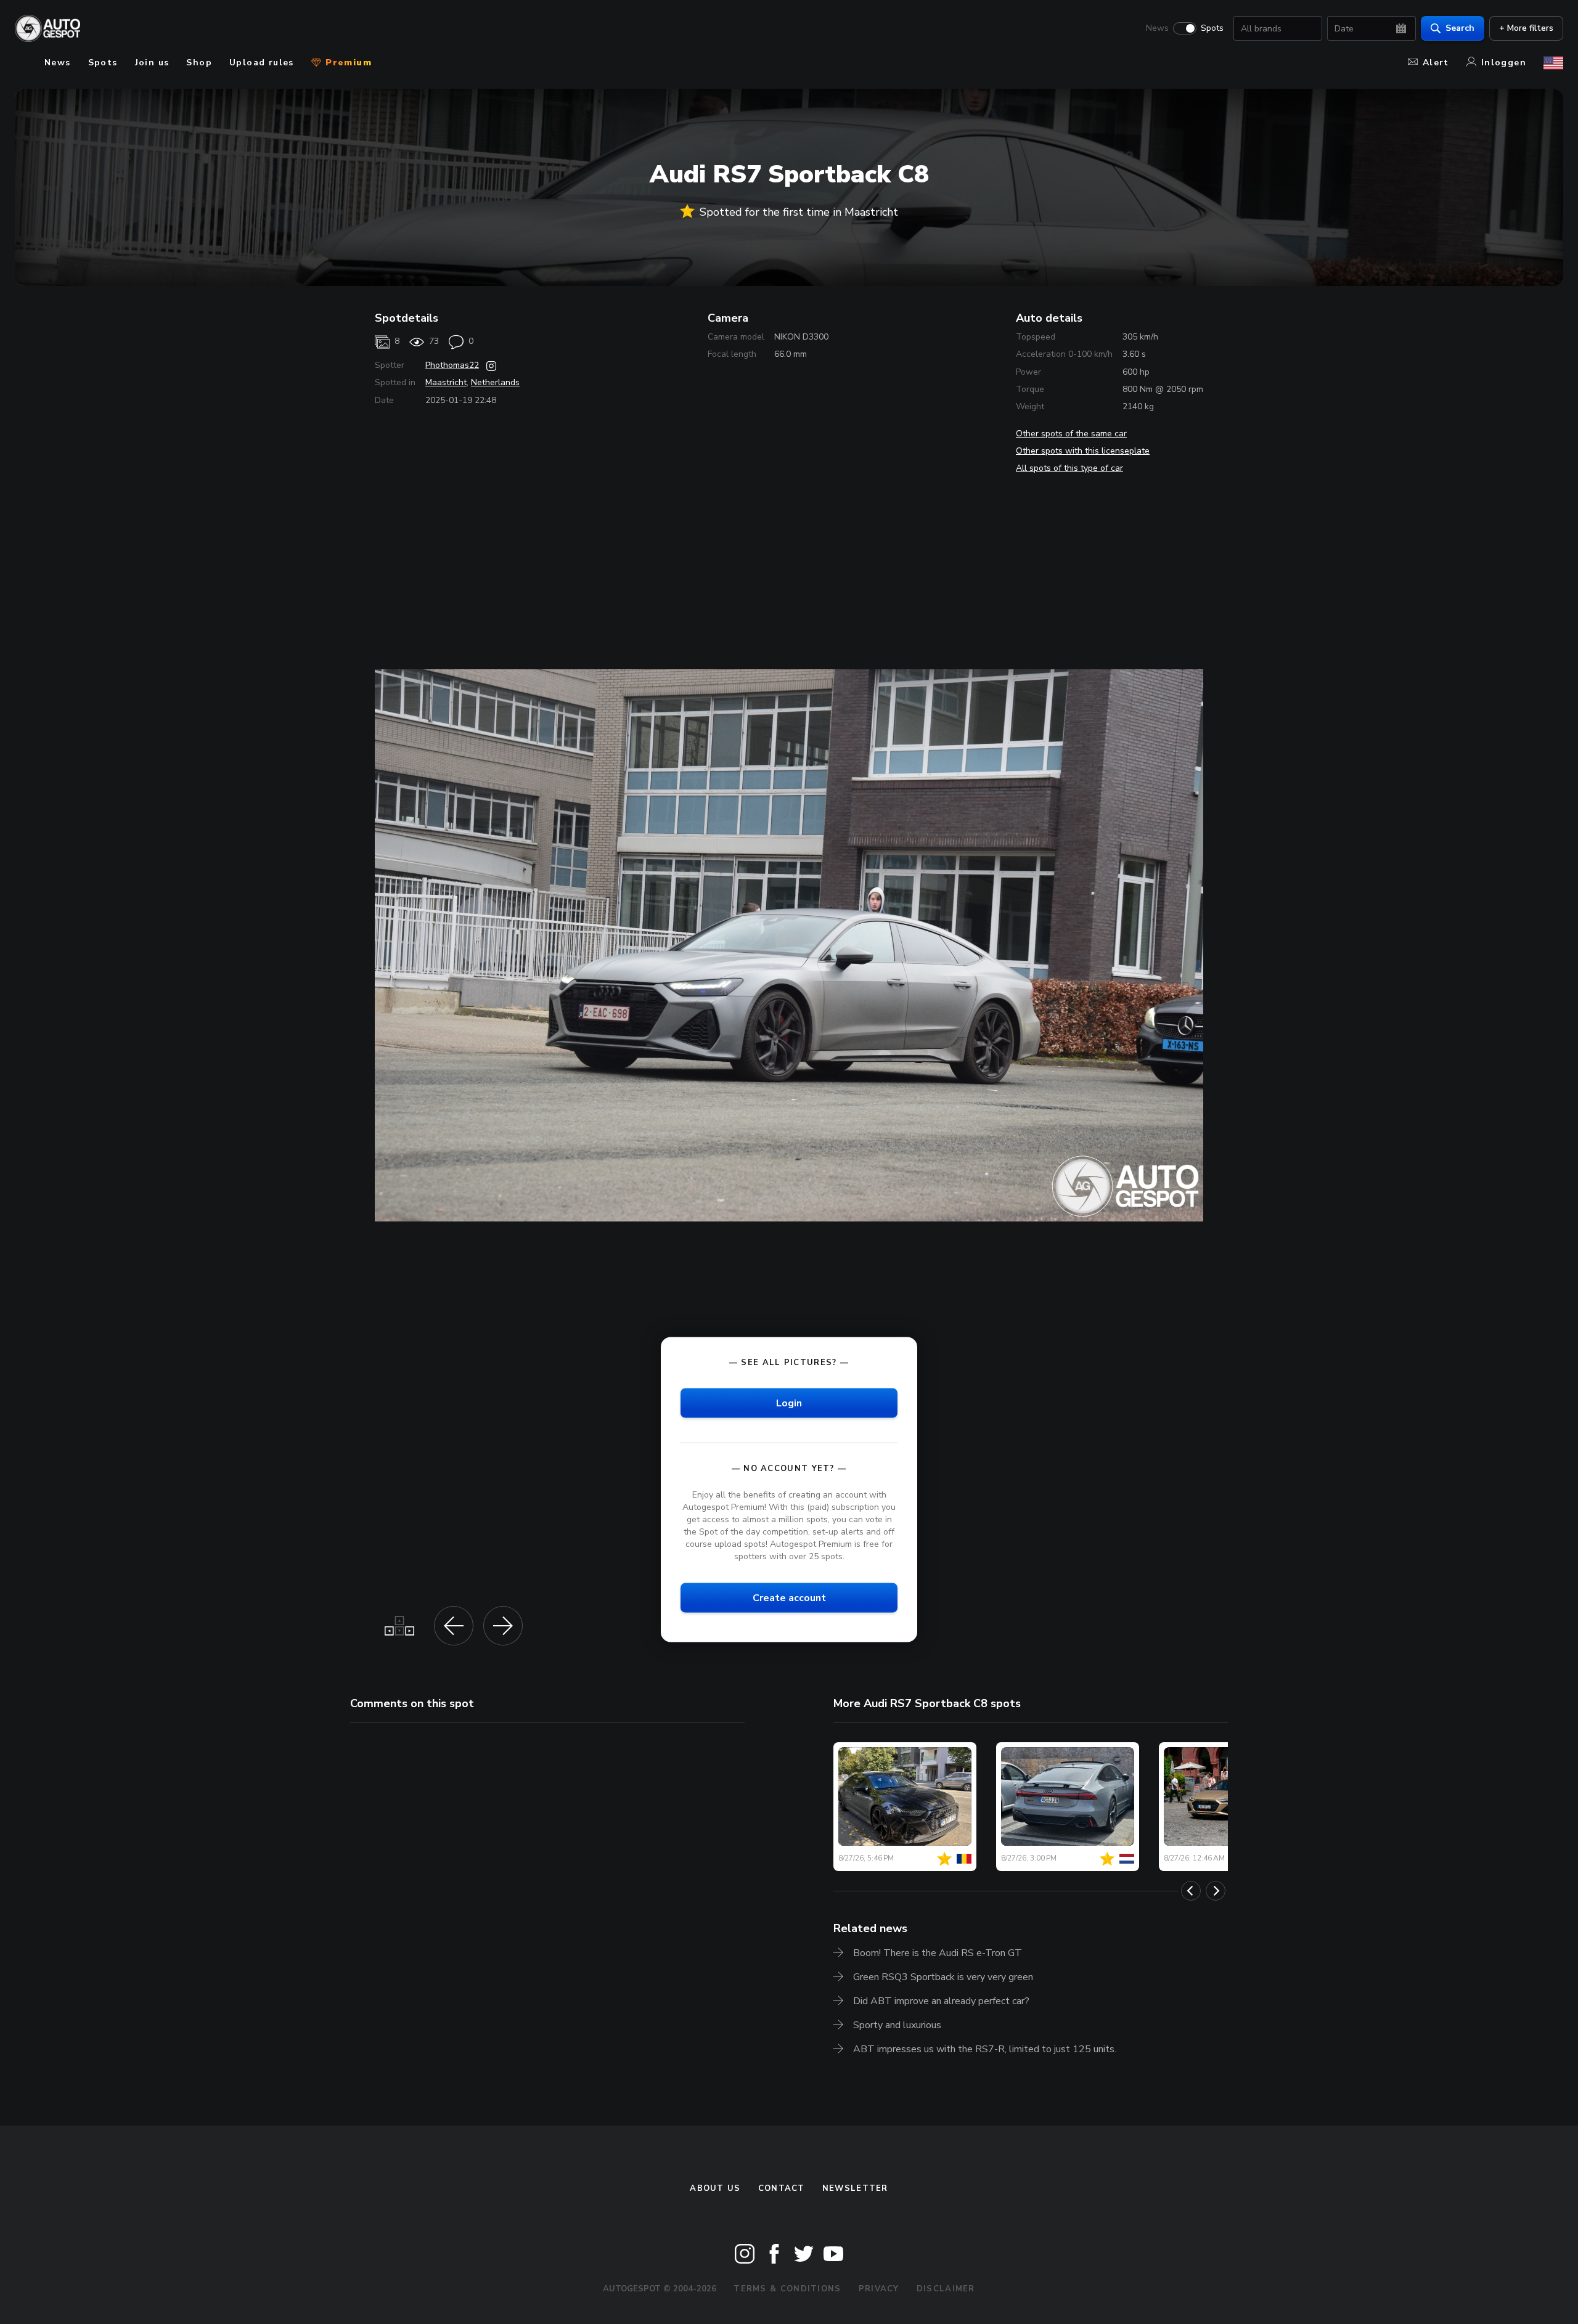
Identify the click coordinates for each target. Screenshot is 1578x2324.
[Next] (1216, 1891)
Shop (199, 63)
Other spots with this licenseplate (1083, 451)
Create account (789, 1597)
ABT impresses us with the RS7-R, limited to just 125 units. (985, 2049)
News (1157, 28)
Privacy (879, 2289)
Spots (1212, 28)
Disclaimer (946, 2289)
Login (789, 1403)
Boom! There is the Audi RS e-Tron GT (938, 1953)
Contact (782, 2188)
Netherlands (495, 382)
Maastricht (446, 382)
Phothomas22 (452, 365)
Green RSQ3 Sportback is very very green (943, 1977)
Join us (152, 63)
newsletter (855, 2188)
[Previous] (1191, 1891)
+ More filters (1526, 28)
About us (715, 2188)
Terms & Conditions (787, 2289)
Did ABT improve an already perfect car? (941, 2001)
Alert (1436, 63)
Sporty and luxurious (897, 2025)
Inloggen (1504, 63)
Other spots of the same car (1071, 434)
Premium (347, 63)
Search (1460, 28)
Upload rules (262, 63)
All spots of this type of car (1069, 468)
